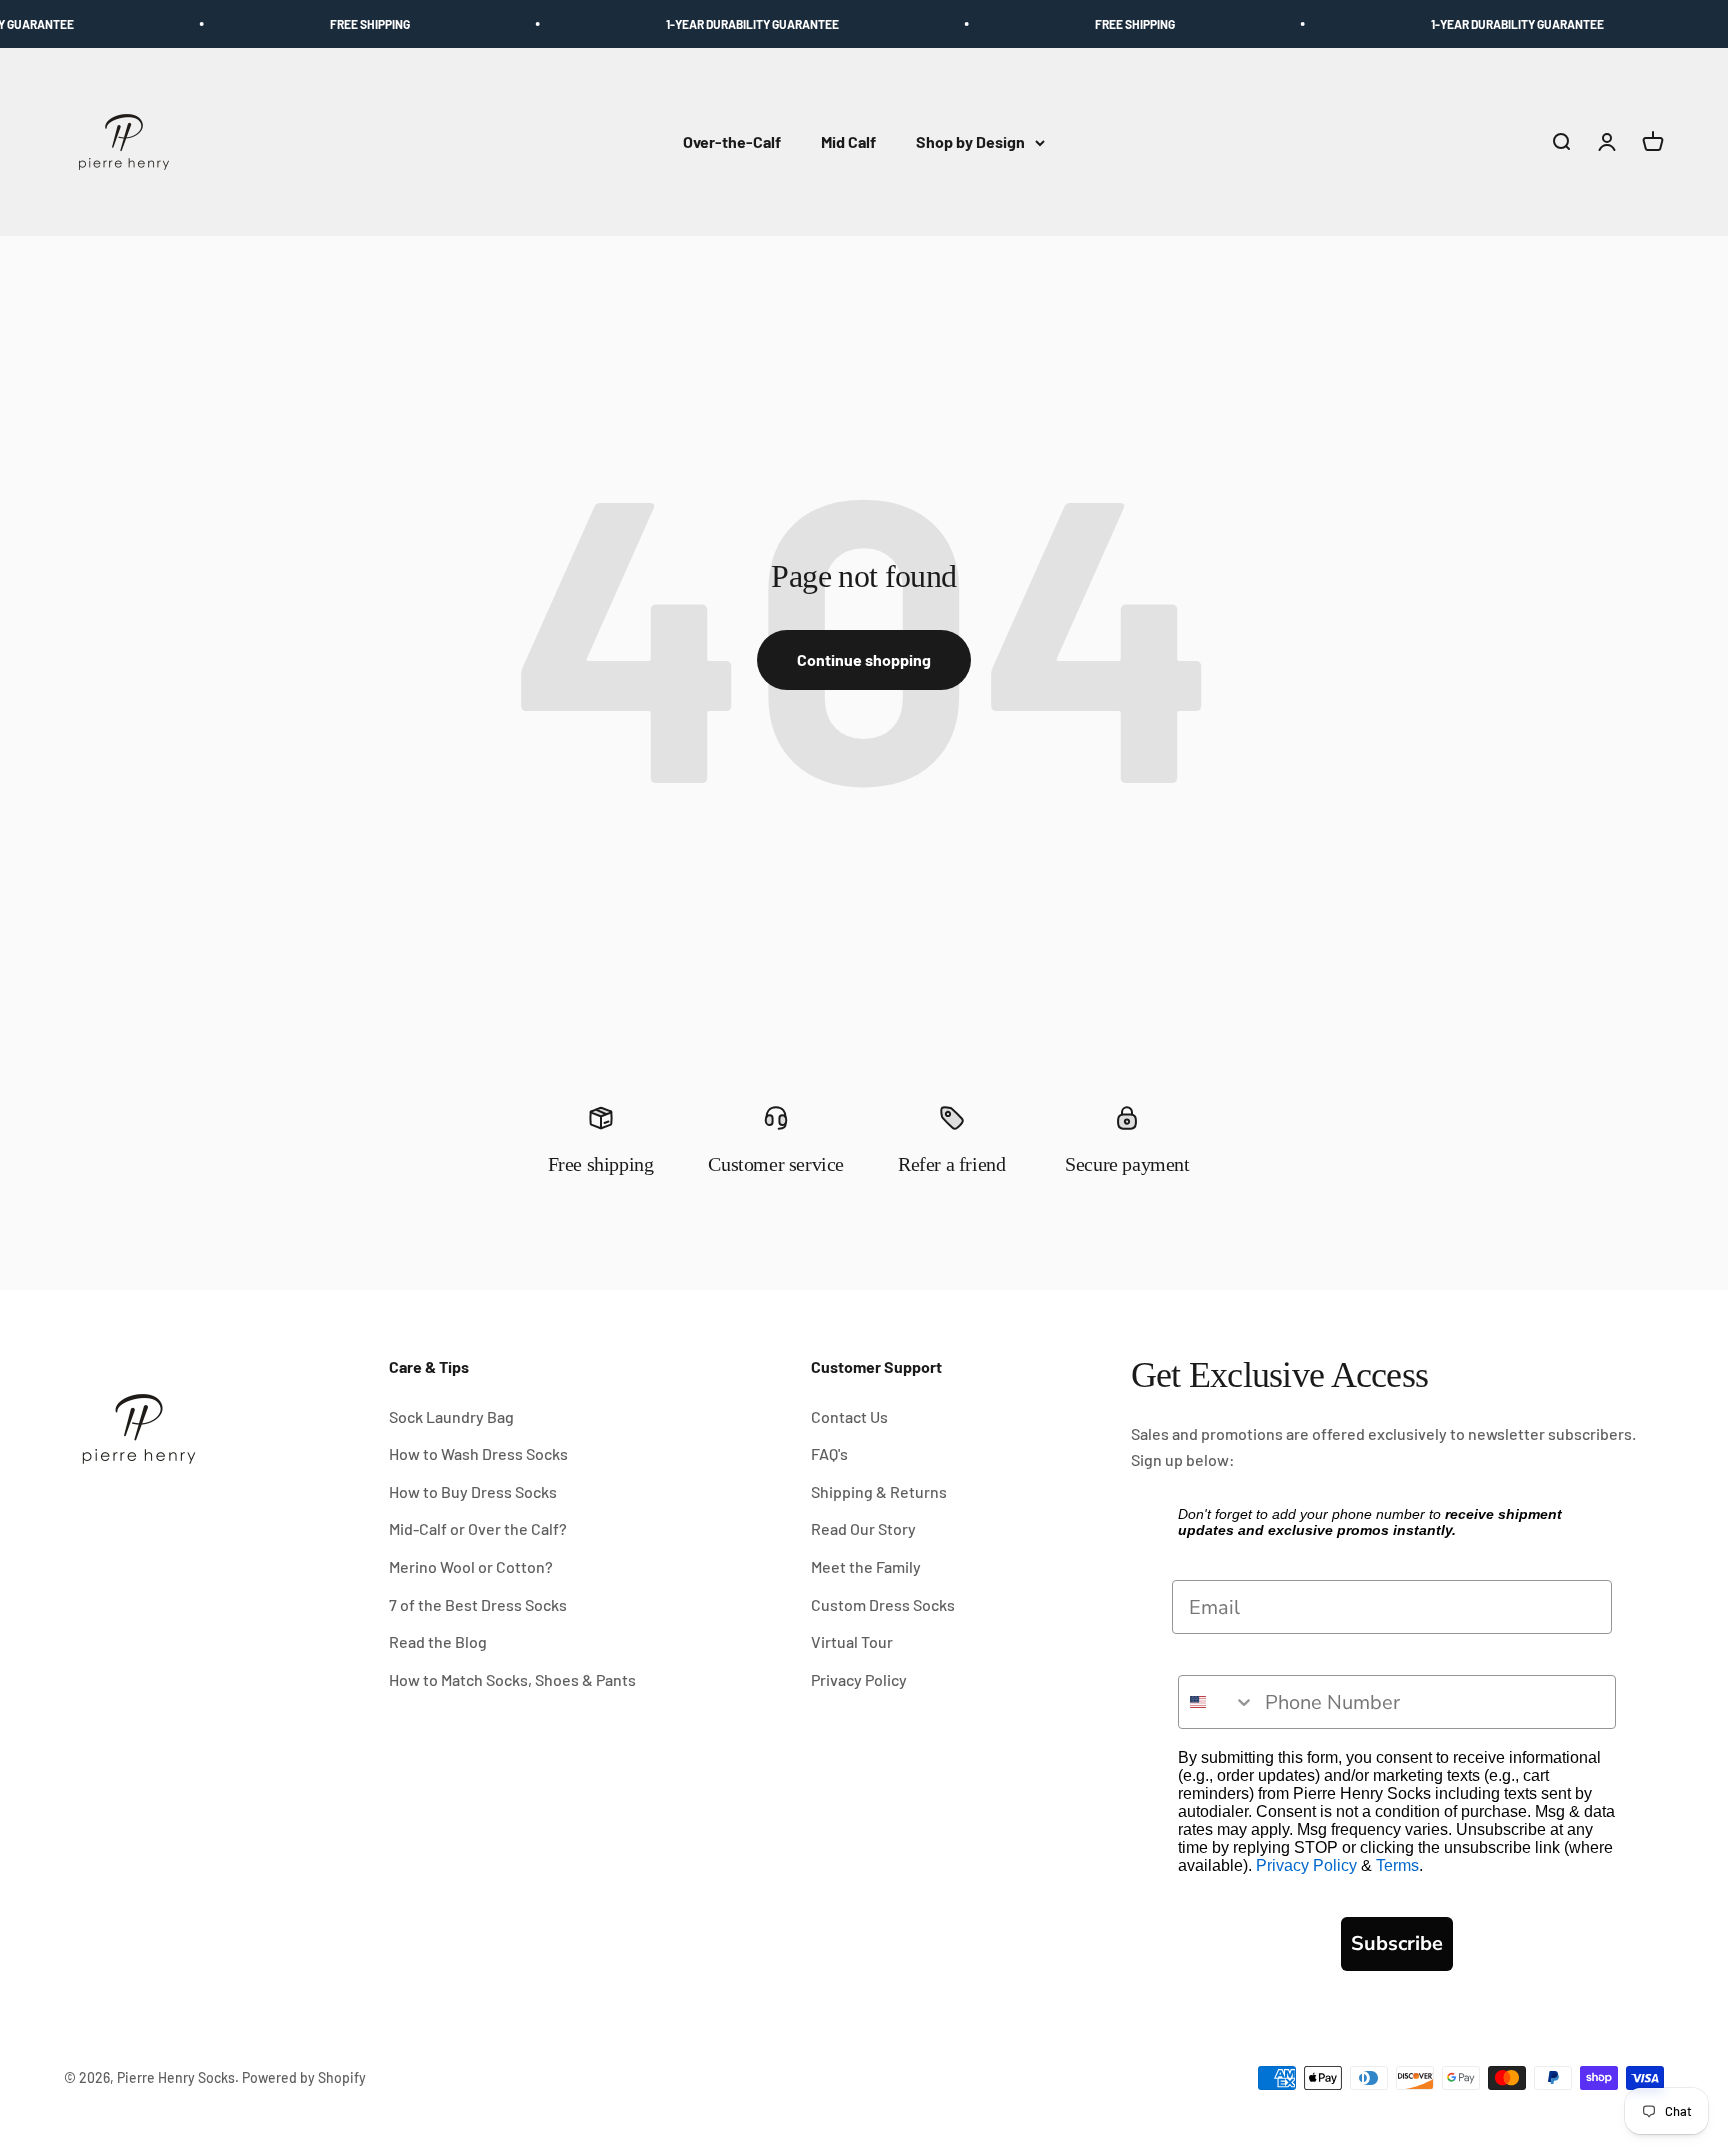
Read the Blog (438, 1641)
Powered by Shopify (304, 2077)
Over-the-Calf (732, 142)
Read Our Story (863, 1528)
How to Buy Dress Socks (473, 1491)
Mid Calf (848, 142)
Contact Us (849, 1416)
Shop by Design (970, 142)
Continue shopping (864, 659)
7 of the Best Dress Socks (478, 1604)
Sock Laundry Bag (451, 1416)
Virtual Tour (852, 1641)
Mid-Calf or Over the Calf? (478, 1528)
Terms (1397, 1865)
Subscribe (1397, 1943)
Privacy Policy (859, 1679)
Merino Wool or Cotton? (471, 1566)
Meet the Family (866, 1566)
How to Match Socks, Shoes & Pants (512, 1679)
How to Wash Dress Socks (478, 1453)
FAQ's (829, 1453)
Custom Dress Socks (883, 1604)
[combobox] (1217, 1702)
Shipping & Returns (879, 1491)
